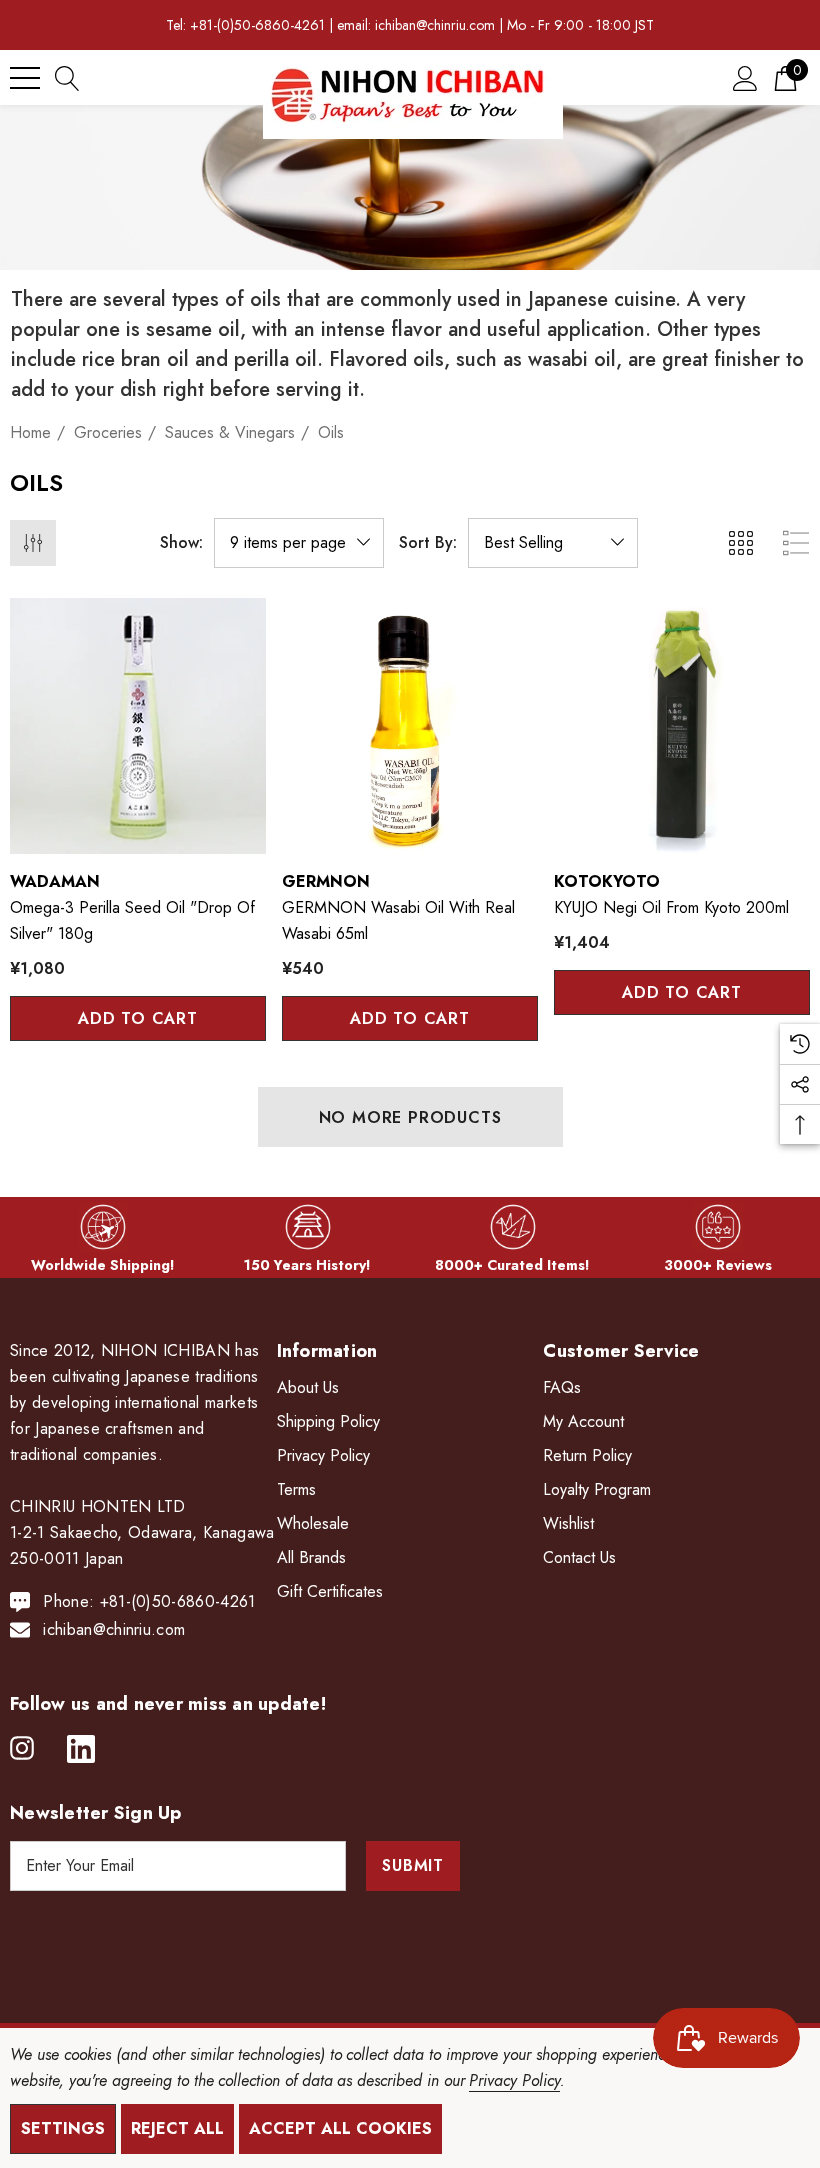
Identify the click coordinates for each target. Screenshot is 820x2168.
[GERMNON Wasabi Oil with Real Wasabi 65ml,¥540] (410, 726)
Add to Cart (138, 1018)
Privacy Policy (514, 2080)
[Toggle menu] (25, 78)
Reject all (177, 2128)
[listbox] (553, 543)
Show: (181, 543)
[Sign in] (745, 77)
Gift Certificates (330, 1591)
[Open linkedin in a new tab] (81, 1749)
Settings (63, 2128)
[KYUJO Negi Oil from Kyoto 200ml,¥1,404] (682, 726)
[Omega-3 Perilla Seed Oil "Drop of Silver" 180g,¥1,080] (138, 726)
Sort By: (428, 543)
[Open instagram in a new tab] (22, 1749)
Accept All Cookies (340, 2128)
